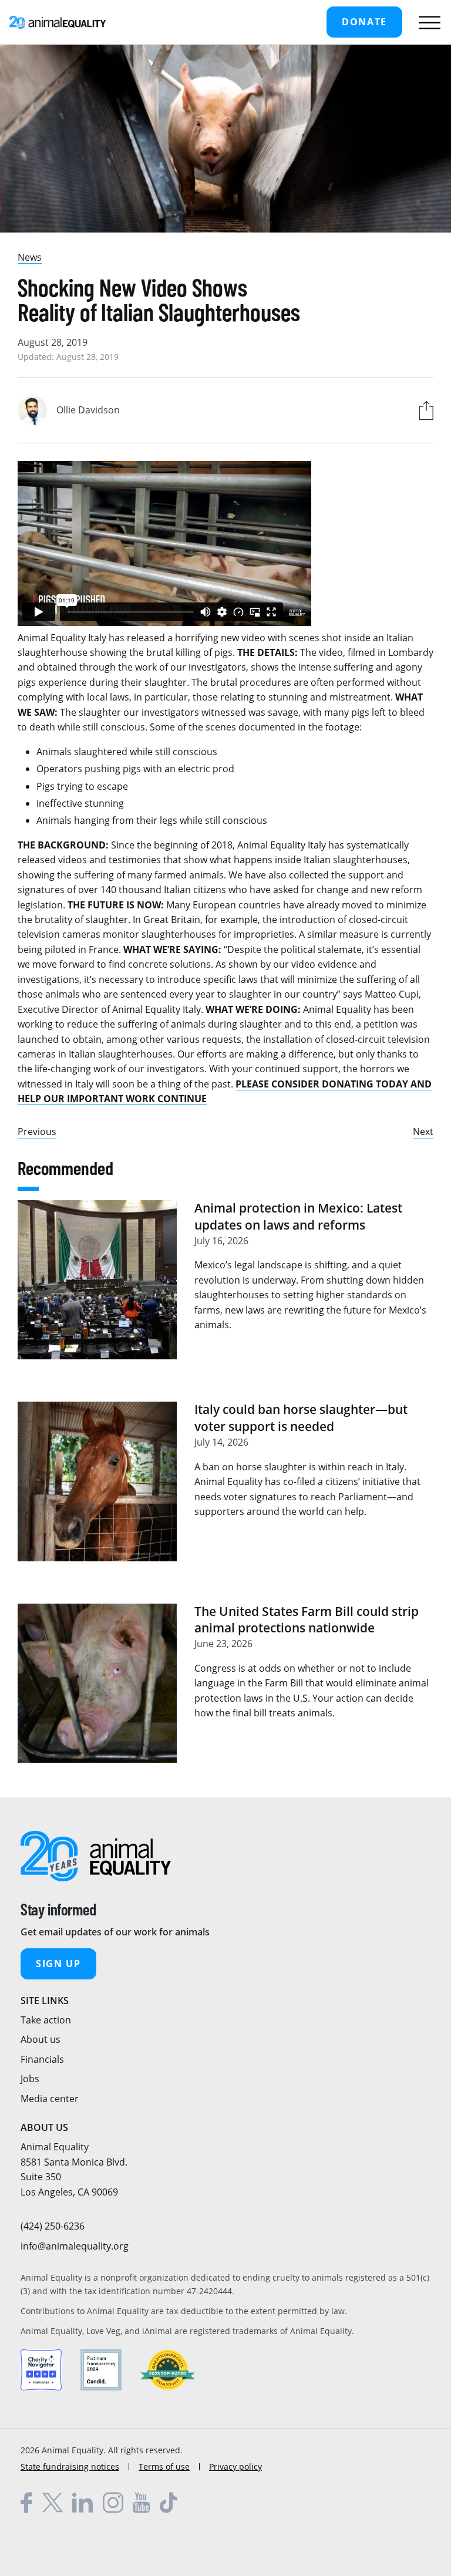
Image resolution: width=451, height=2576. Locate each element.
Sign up (58, 1964)
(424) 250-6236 (53, 2226)
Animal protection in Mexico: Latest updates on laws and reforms (298, 1216)
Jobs (30, 2079)
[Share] (423, 410)
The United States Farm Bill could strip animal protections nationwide (307, 1619)
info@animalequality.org (75, 2246)
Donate (364, 22)
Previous (37, 1132)
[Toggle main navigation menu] (427, 22)
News (30, 257)
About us (41, 2039)
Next (423, 1132)
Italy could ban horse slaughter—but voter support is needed (301, 1417)
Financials (42, 2059)
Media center (50, 2099)
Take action (46, 2020)
